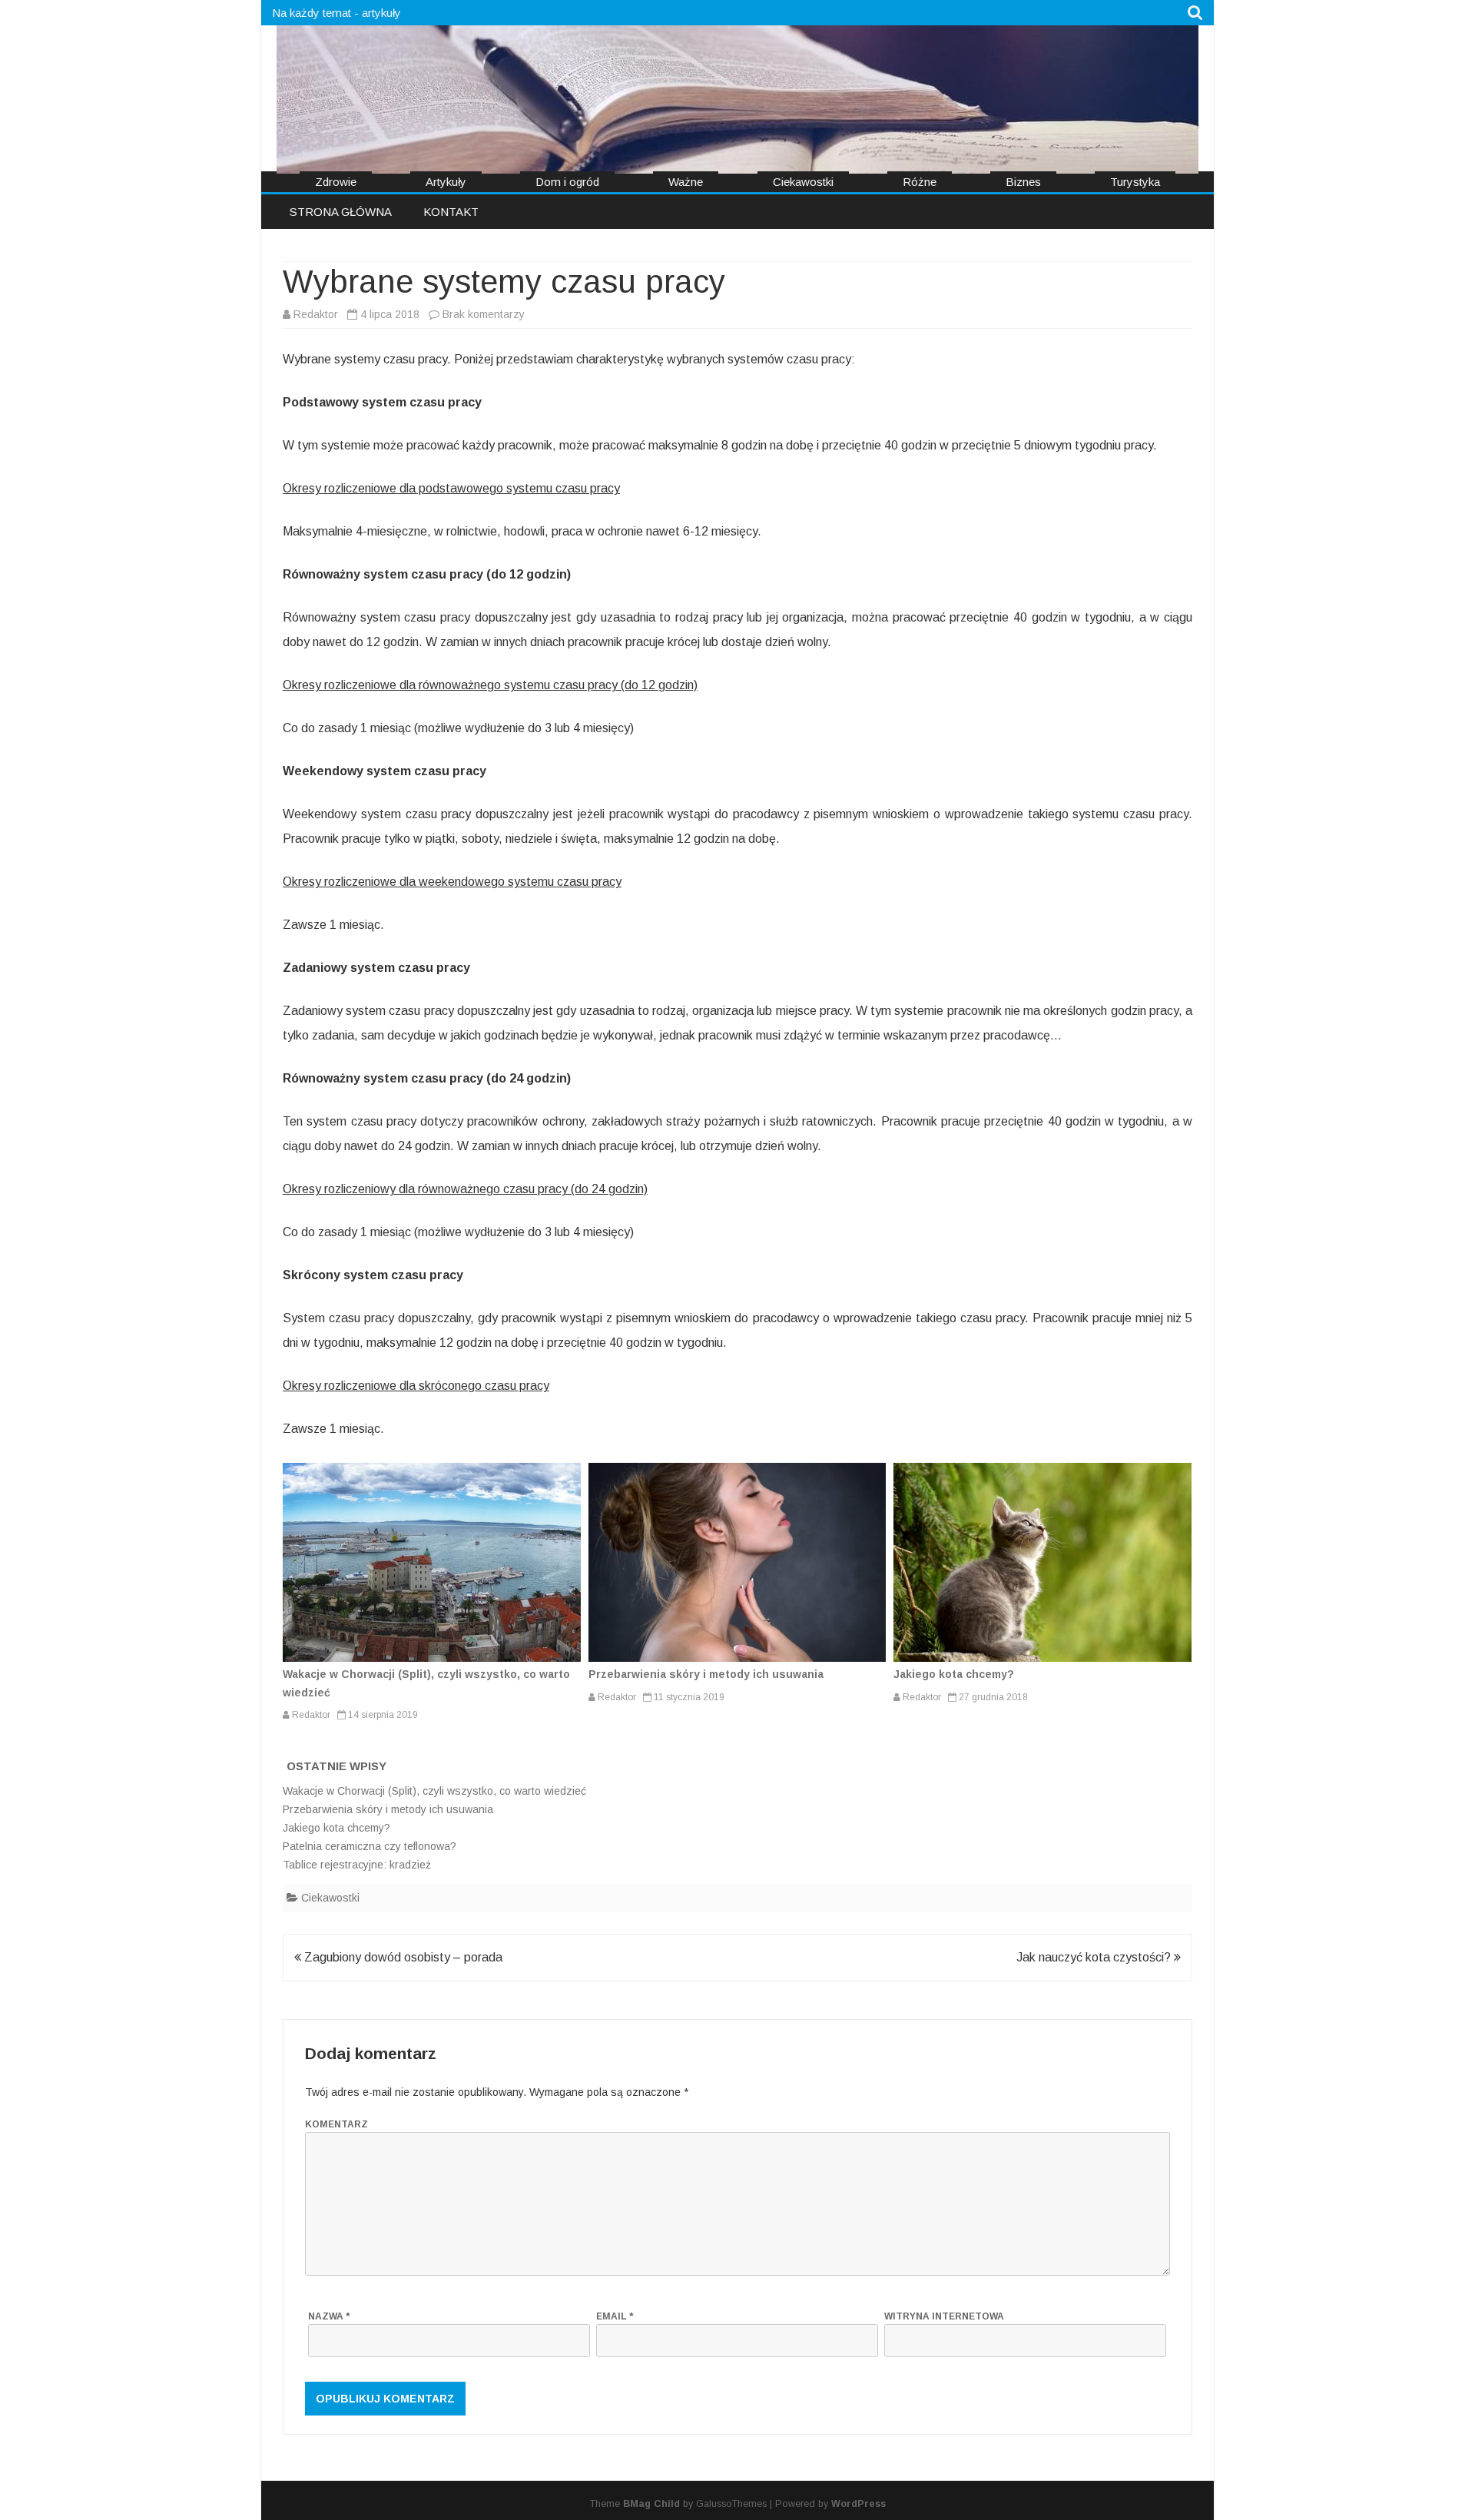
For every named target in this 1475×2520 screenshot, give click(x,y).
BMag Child (651, 2504)
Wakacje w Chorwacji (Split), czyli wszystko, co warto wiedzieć (434, 1791)
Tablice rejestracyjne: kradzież (357, 1865)
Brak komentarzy (484, 314)
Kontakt (451, 212)
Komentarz (336, 2124)
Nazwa (329, 2316)
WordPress (858, 2504)
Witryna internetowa (944, 2316)
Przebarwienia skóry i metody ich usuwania (706, 1674)
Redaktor (316, 314)
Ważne (686, 182)
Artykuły (446, 182)
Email (615, 2316)
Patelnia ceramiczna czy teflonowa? (370, 1846)
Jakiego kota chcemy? (954, 1674)
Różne (920, 182)
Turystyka (1135, 182)
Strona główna (341, 212)
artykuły (381, 13)
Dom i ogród (567, 182)
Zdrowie (336, 182)
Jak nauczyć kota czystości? (1095, 1957)
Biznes (1023, 182)
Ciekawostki (803, 182)
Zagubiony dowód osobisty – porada (402, 1957)
